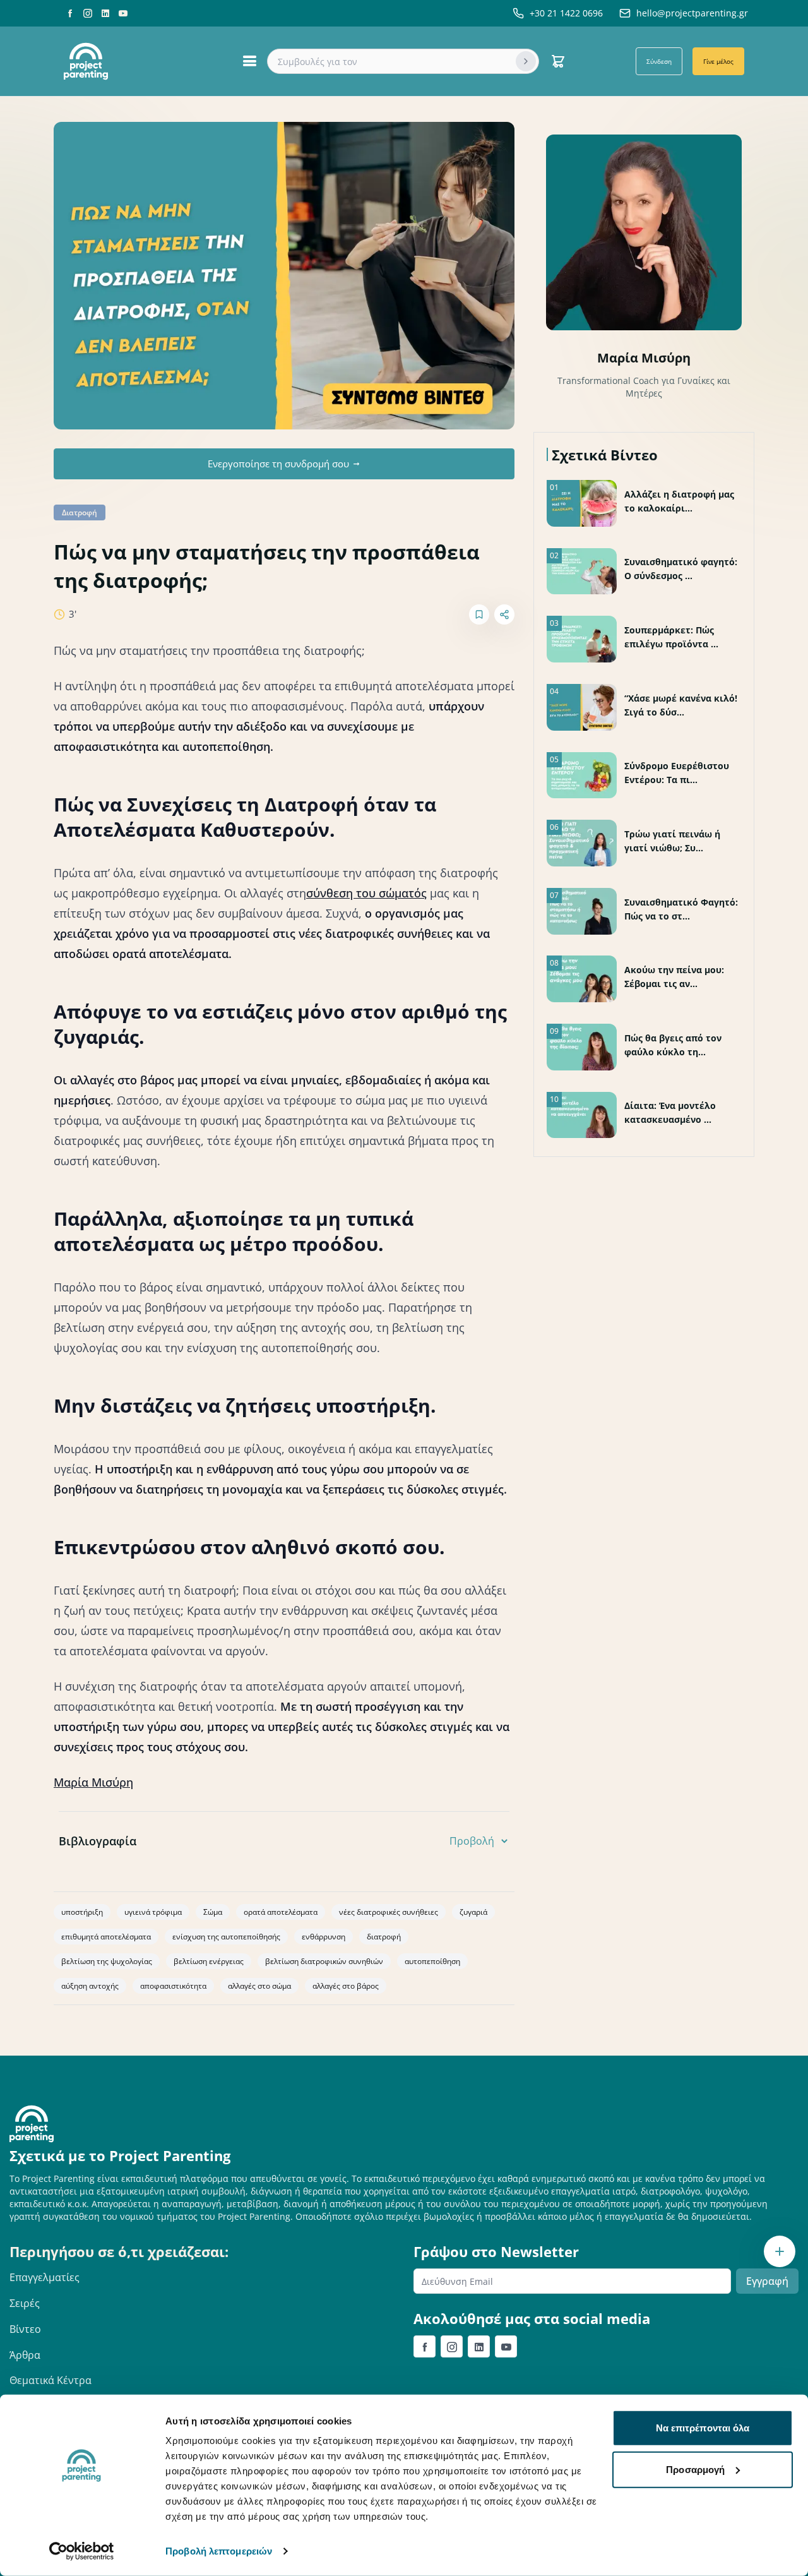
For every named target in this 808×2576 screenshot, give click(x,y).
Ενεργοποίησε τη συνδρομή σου (278, 464)
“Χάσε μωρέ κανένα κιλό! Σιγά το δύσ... (681, 705)
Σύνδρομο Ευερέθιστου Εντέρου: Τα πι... (677, 773)
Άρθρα (25, 2355)
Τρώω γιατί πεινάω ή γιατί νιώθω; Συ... (672, 841)
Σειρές (25, 2303)
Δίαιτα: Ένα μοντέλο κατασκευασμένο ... (670, 1112)
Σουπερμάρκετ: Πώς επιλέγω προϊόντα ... (671, 637)
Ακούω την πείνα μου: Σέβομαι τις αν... (674, 977)
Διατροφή (80, 512)
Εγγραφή (767, 2281)
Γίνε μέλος (718, 61)
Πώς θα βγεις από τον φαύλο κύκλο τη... (673, 1045)
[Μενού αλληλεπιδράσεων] (780, 2251)
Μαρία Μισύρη (93, 1782)
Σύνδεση (659, 61)
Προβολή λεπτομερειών (219, 2551)
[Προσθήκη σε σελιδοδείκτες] (479, 614)
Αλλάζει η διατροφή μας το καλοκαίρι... (679, 501)
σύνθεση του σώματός (366, 893)
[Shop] (558, 61)
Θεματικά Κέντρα (50, 2380)
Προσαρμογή (695, 2469)
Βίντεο (25, 2329)
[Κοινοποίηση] (504, 614)
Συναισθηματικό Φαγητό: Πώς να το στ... (681, 909)
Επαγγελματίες (45, 2277)
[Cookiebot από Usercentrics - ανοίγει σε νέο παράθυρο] (82, 2551)
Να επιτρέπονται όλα (703, 2428)
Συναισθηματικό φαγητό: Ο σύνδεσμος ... (681, 569)
